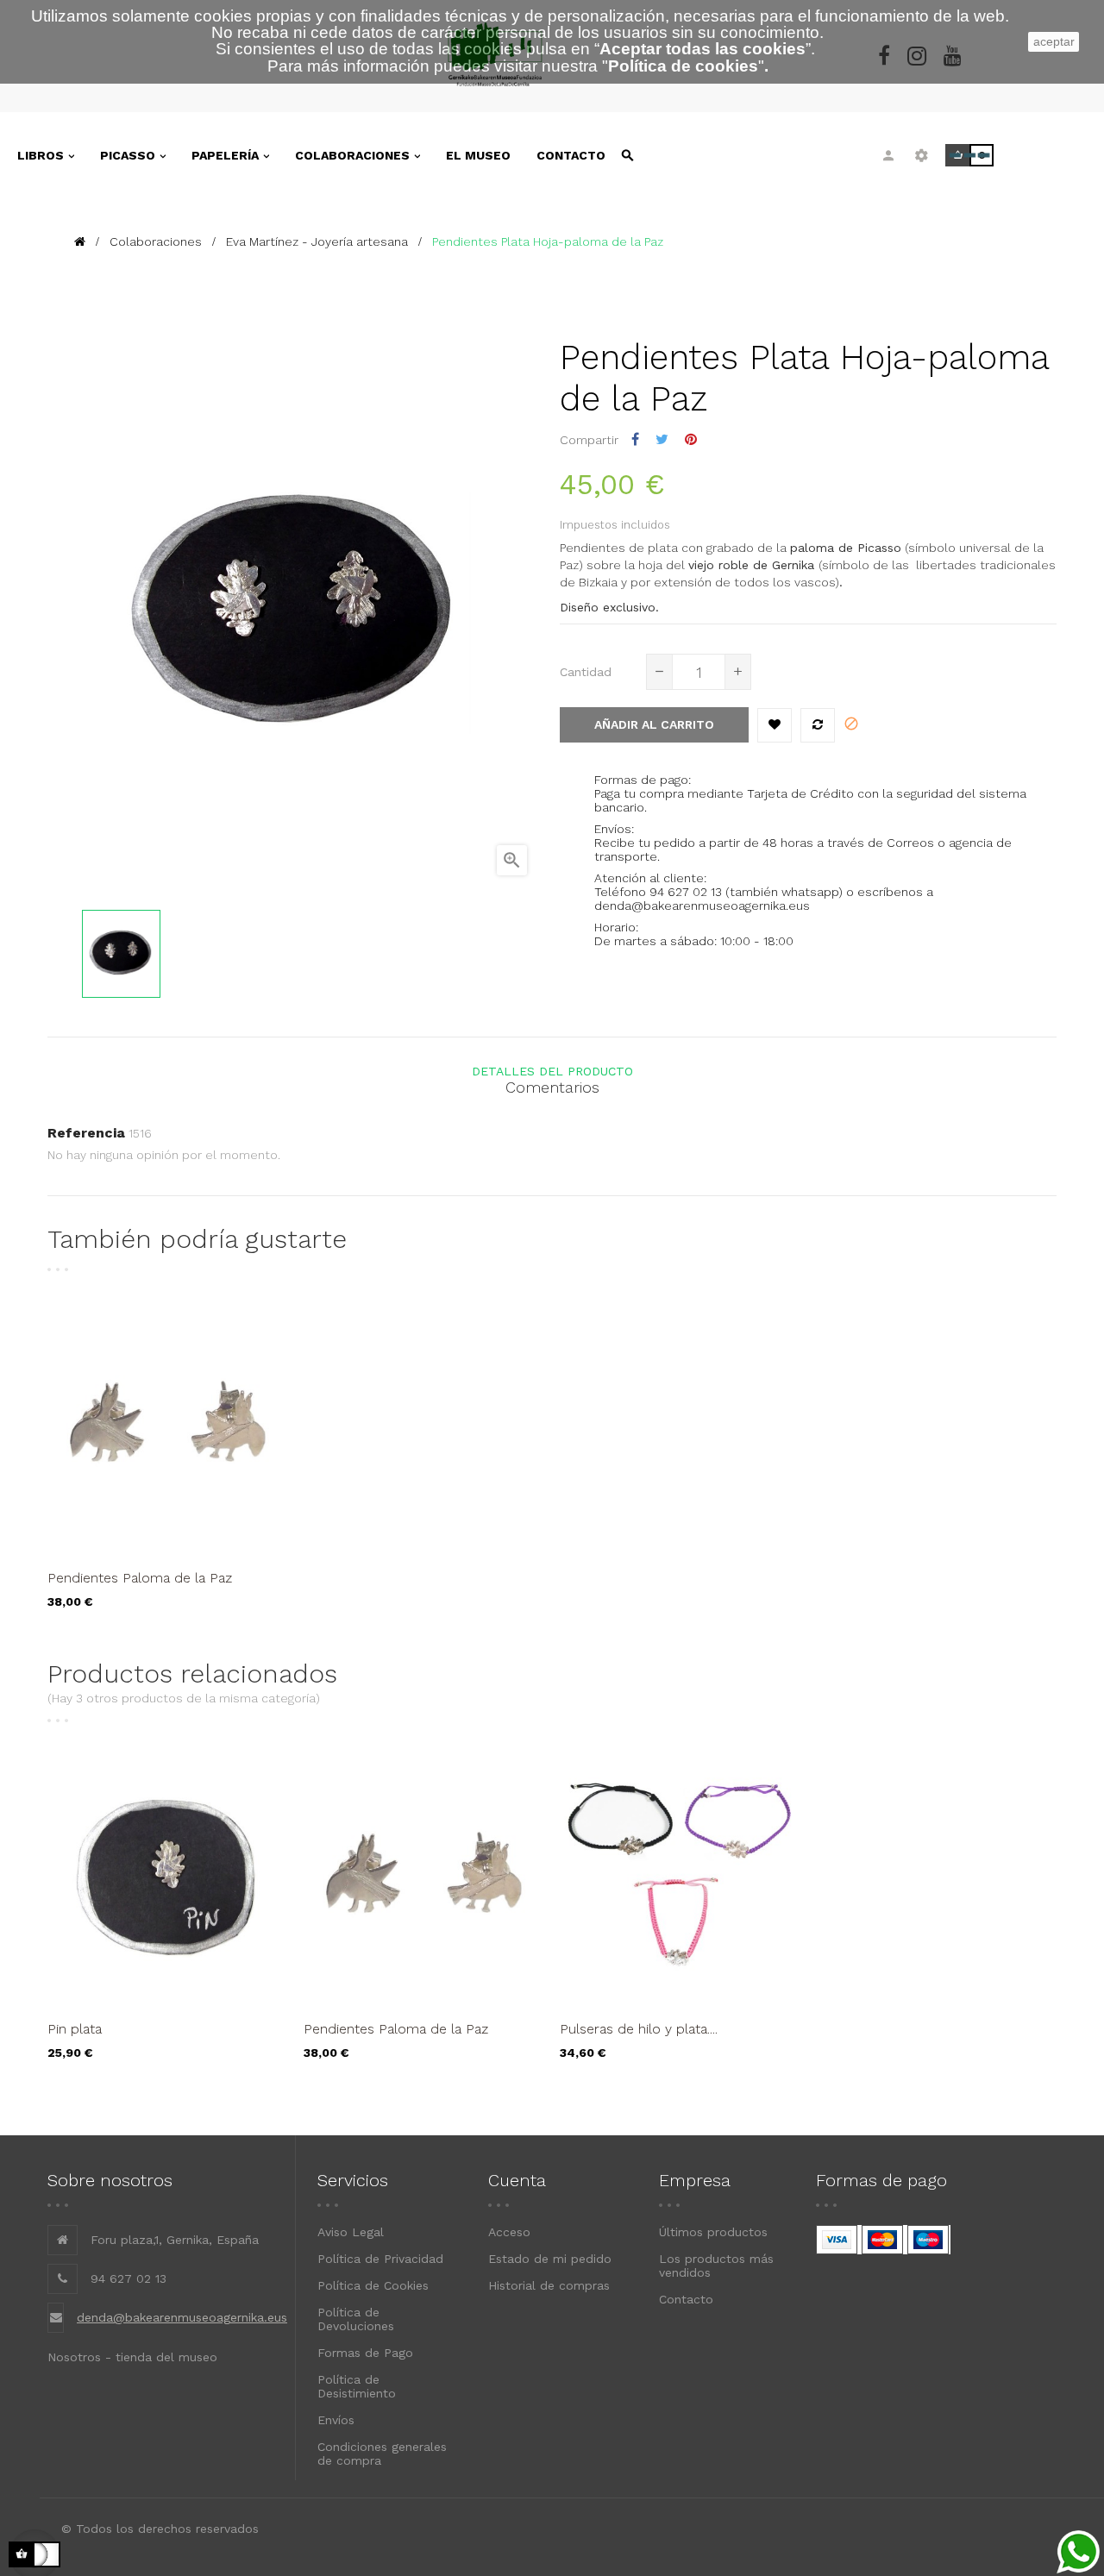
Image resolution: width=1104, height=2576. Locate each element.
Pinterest (691, 439)
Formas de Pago (365, 2353)
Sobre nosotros (110, 2180)
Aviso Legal (351, 2232)
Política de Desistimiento (357, 2386)
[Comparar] (818, 725)
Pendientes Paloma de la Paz (140, 1578)
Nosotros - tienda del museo (132, 2357)
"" (683, 66)
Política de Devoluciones (356, 2319)
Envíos (336, 2420)
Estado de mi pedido (550, 2259)
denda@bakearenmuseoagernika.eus (182, 2317)
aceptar (1054, 41)
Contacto (686, 2299)
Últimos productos (713, 2232)
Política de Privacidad (380, 2259)
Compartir (635, 439)
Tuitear (662, 439)
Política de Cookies (373, 2285)
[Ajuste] (922, 155)
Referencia (86, 1133)
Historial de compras (549, 2285)
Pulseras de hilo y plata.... (639, 2029)
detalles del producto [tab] (552, 1071)
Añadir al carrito (654, 724)
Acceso (509, 2232)
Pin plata (75, 2029)
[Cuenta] (888, 155)
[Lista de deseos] (775, 725)
